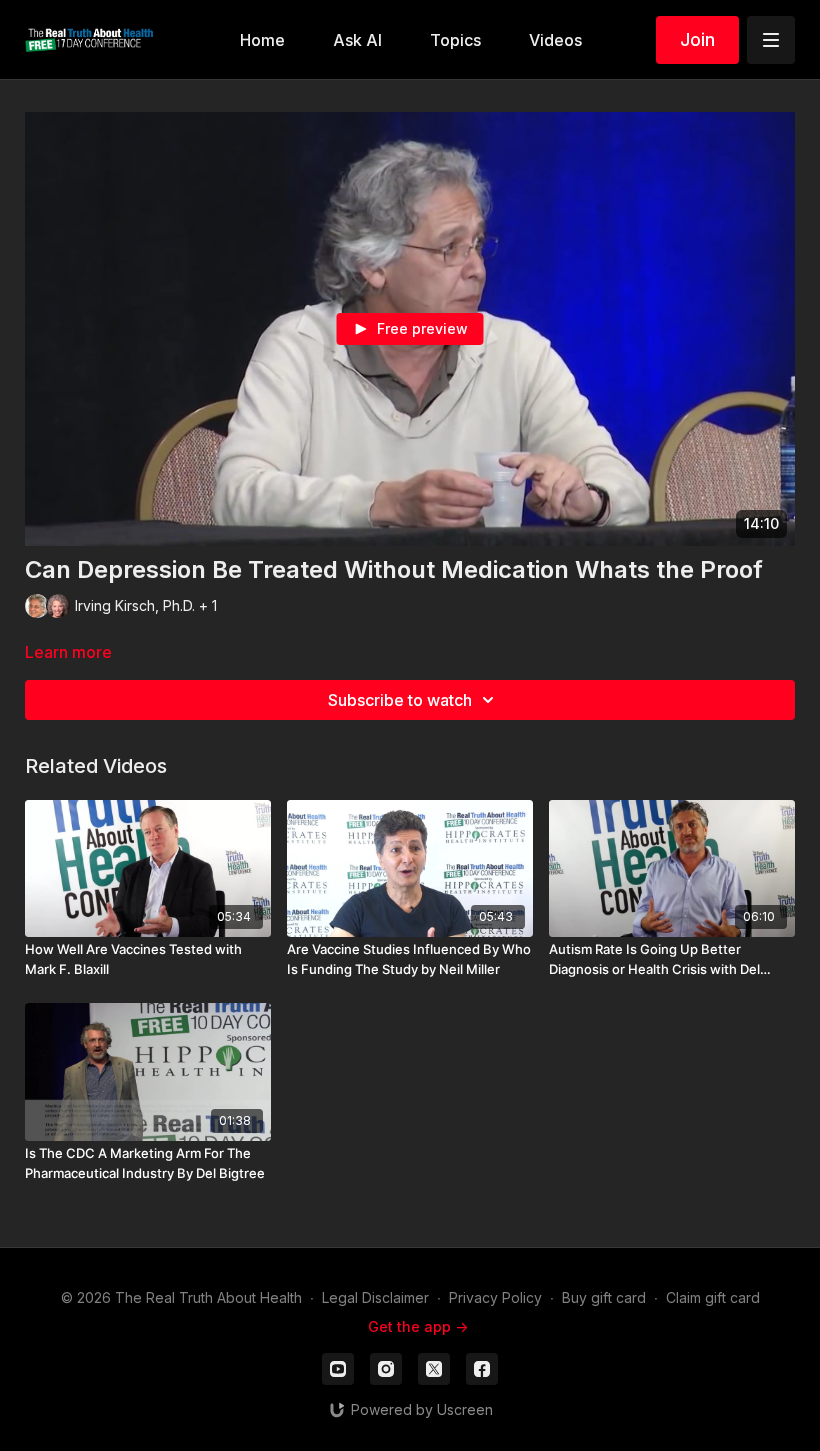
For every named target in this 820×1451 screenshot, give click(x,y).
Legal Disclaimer (375, 1297)
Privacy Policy (495, 1297)
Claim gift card (713, 1297)
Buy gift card (604, 1297)
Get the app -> (418, 1326)
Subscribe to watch (400, 700)
